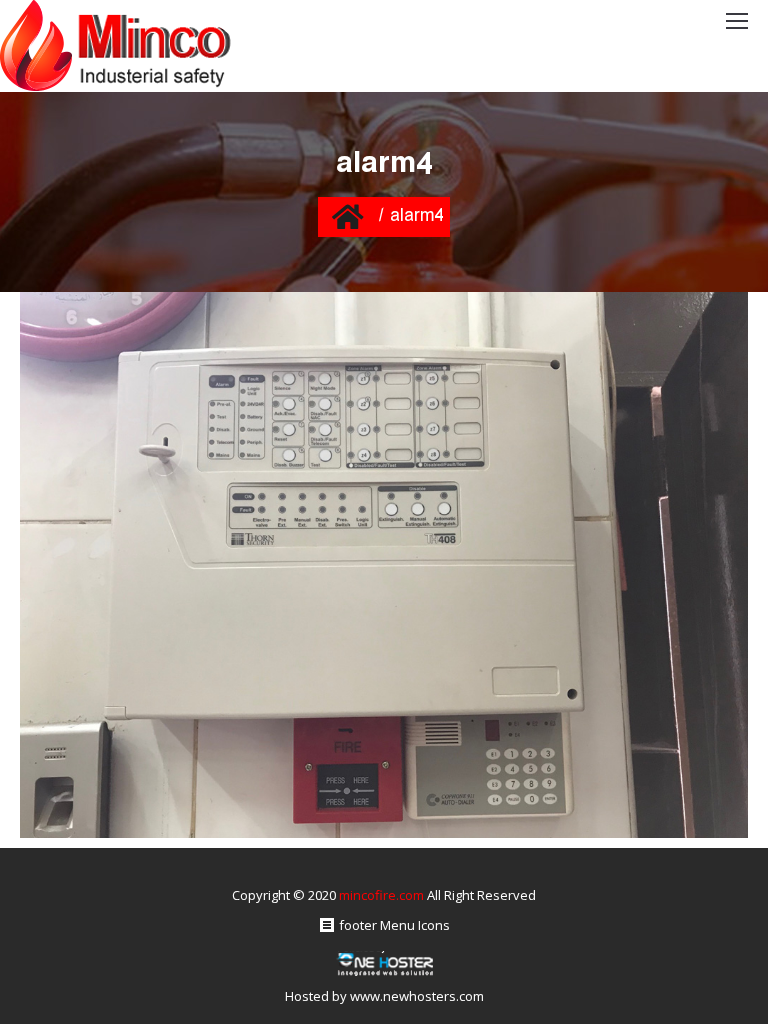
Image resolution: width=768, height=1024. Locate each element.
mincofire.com (381, 895)
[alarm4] (384, 565)
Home (347, 216)
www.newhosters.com (417, 996)
